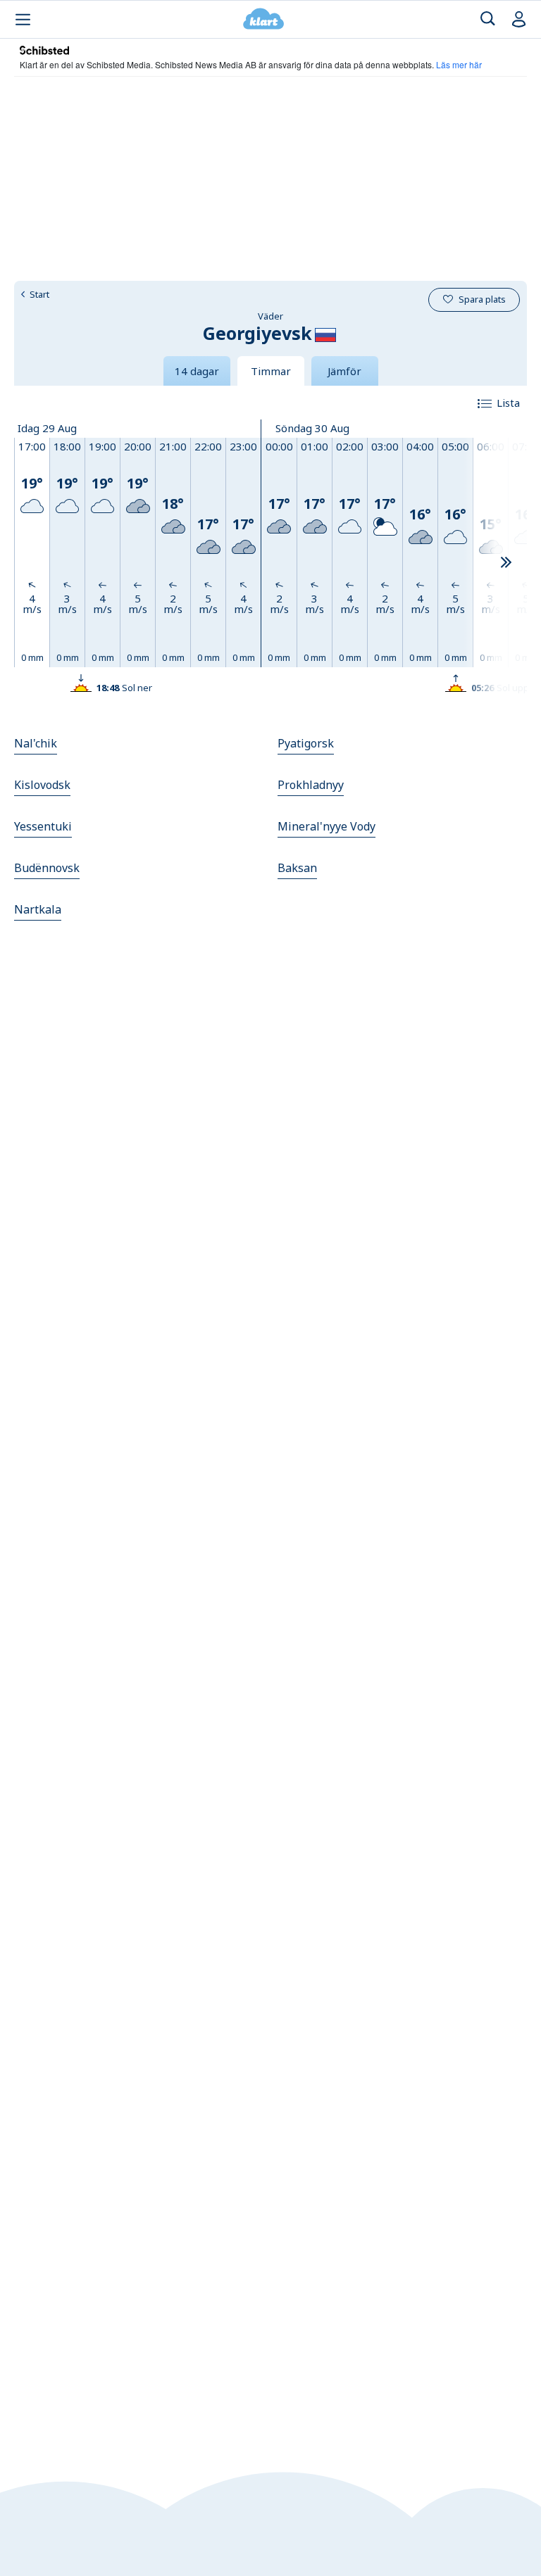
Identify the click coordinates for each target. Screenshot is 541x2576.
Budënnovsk (47, 868)
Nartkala (38, 909)
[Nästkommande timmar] (506, 563)
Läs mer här (459, 64)
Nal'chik (36, 743)
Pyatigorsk (306, 743)
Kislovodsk (42, 785)
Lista (508, 403)
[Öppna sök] (488, 19)
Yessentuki (43, 826)
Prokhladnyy (311, 785)
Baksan (297, 868)
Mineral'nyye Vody (327, 826)
